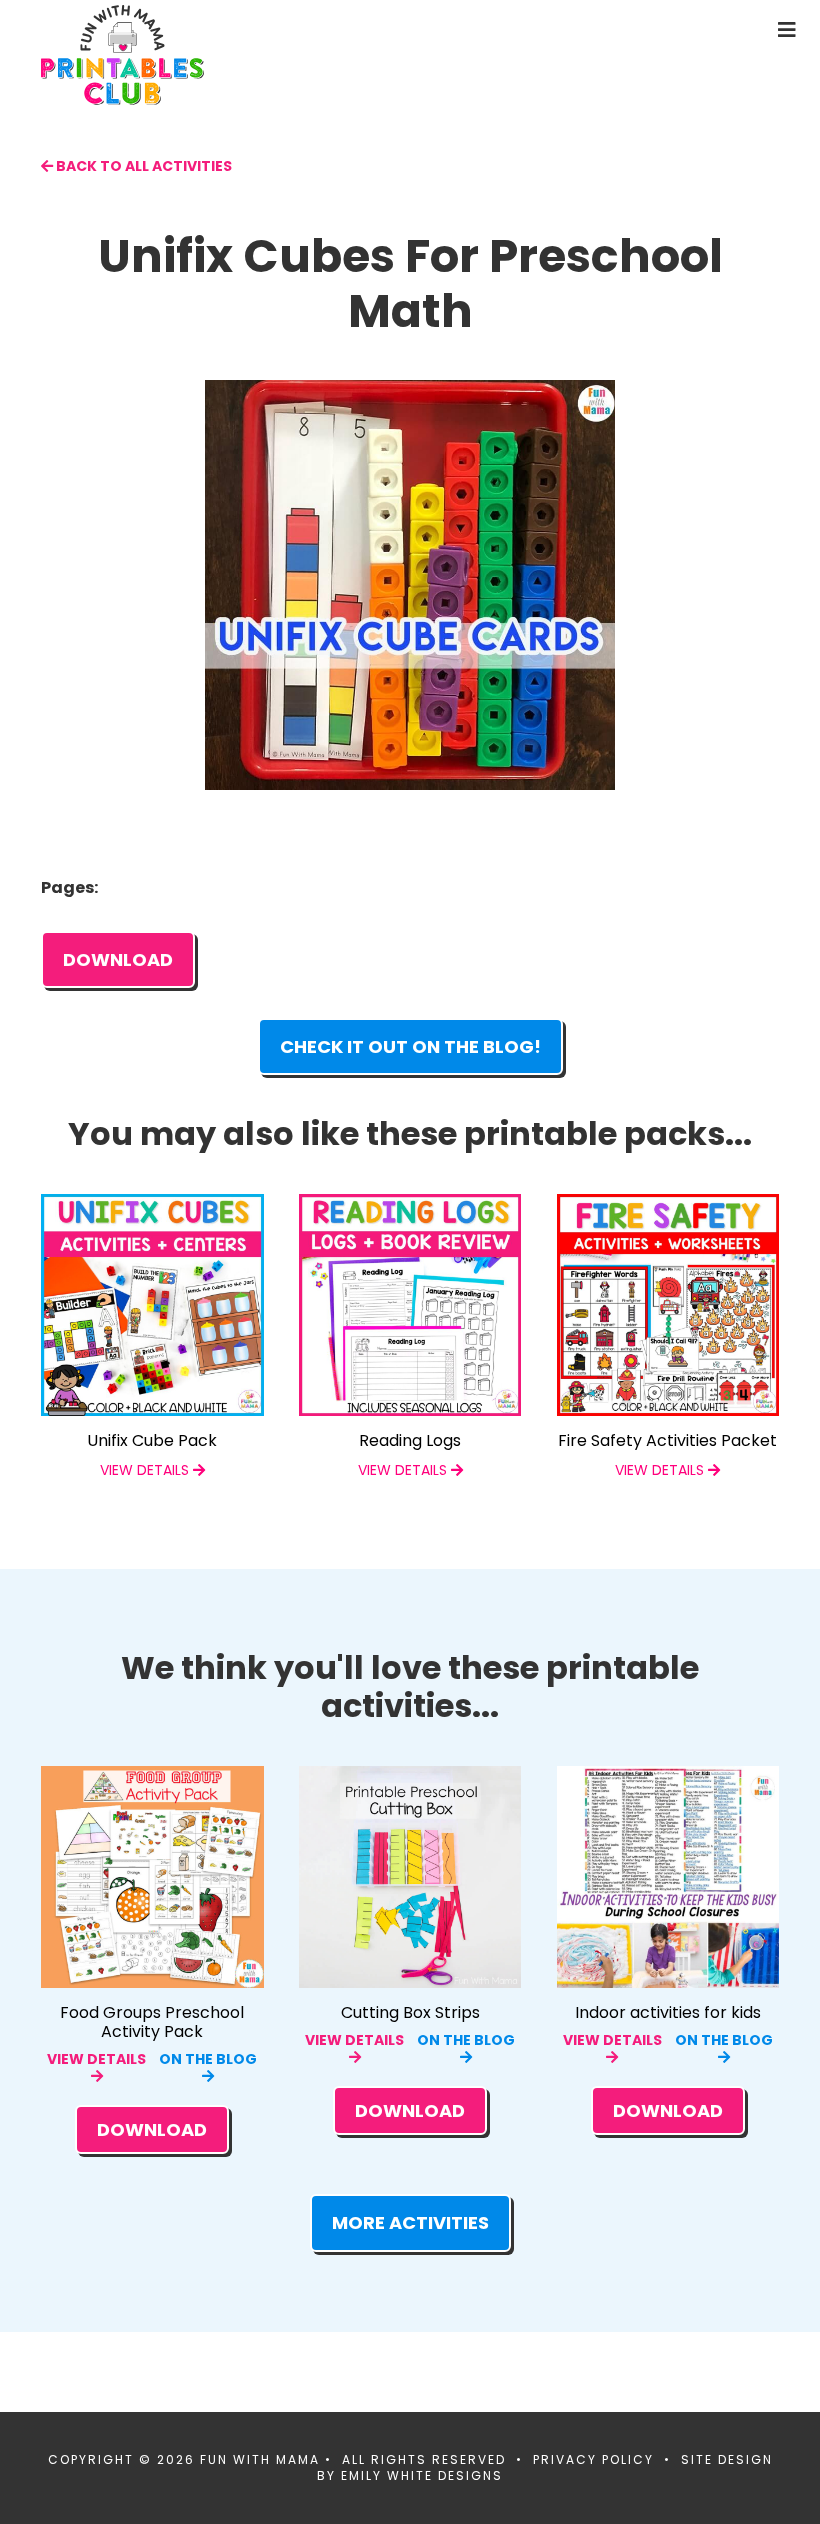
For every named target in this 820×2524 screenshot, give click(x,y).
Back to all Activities (142, 166)
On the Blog (208, 2059)
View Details (96, 2059)
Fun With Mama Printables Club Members (196, 55)
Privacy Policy (593, 2459)
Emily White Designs (422, 2475)
